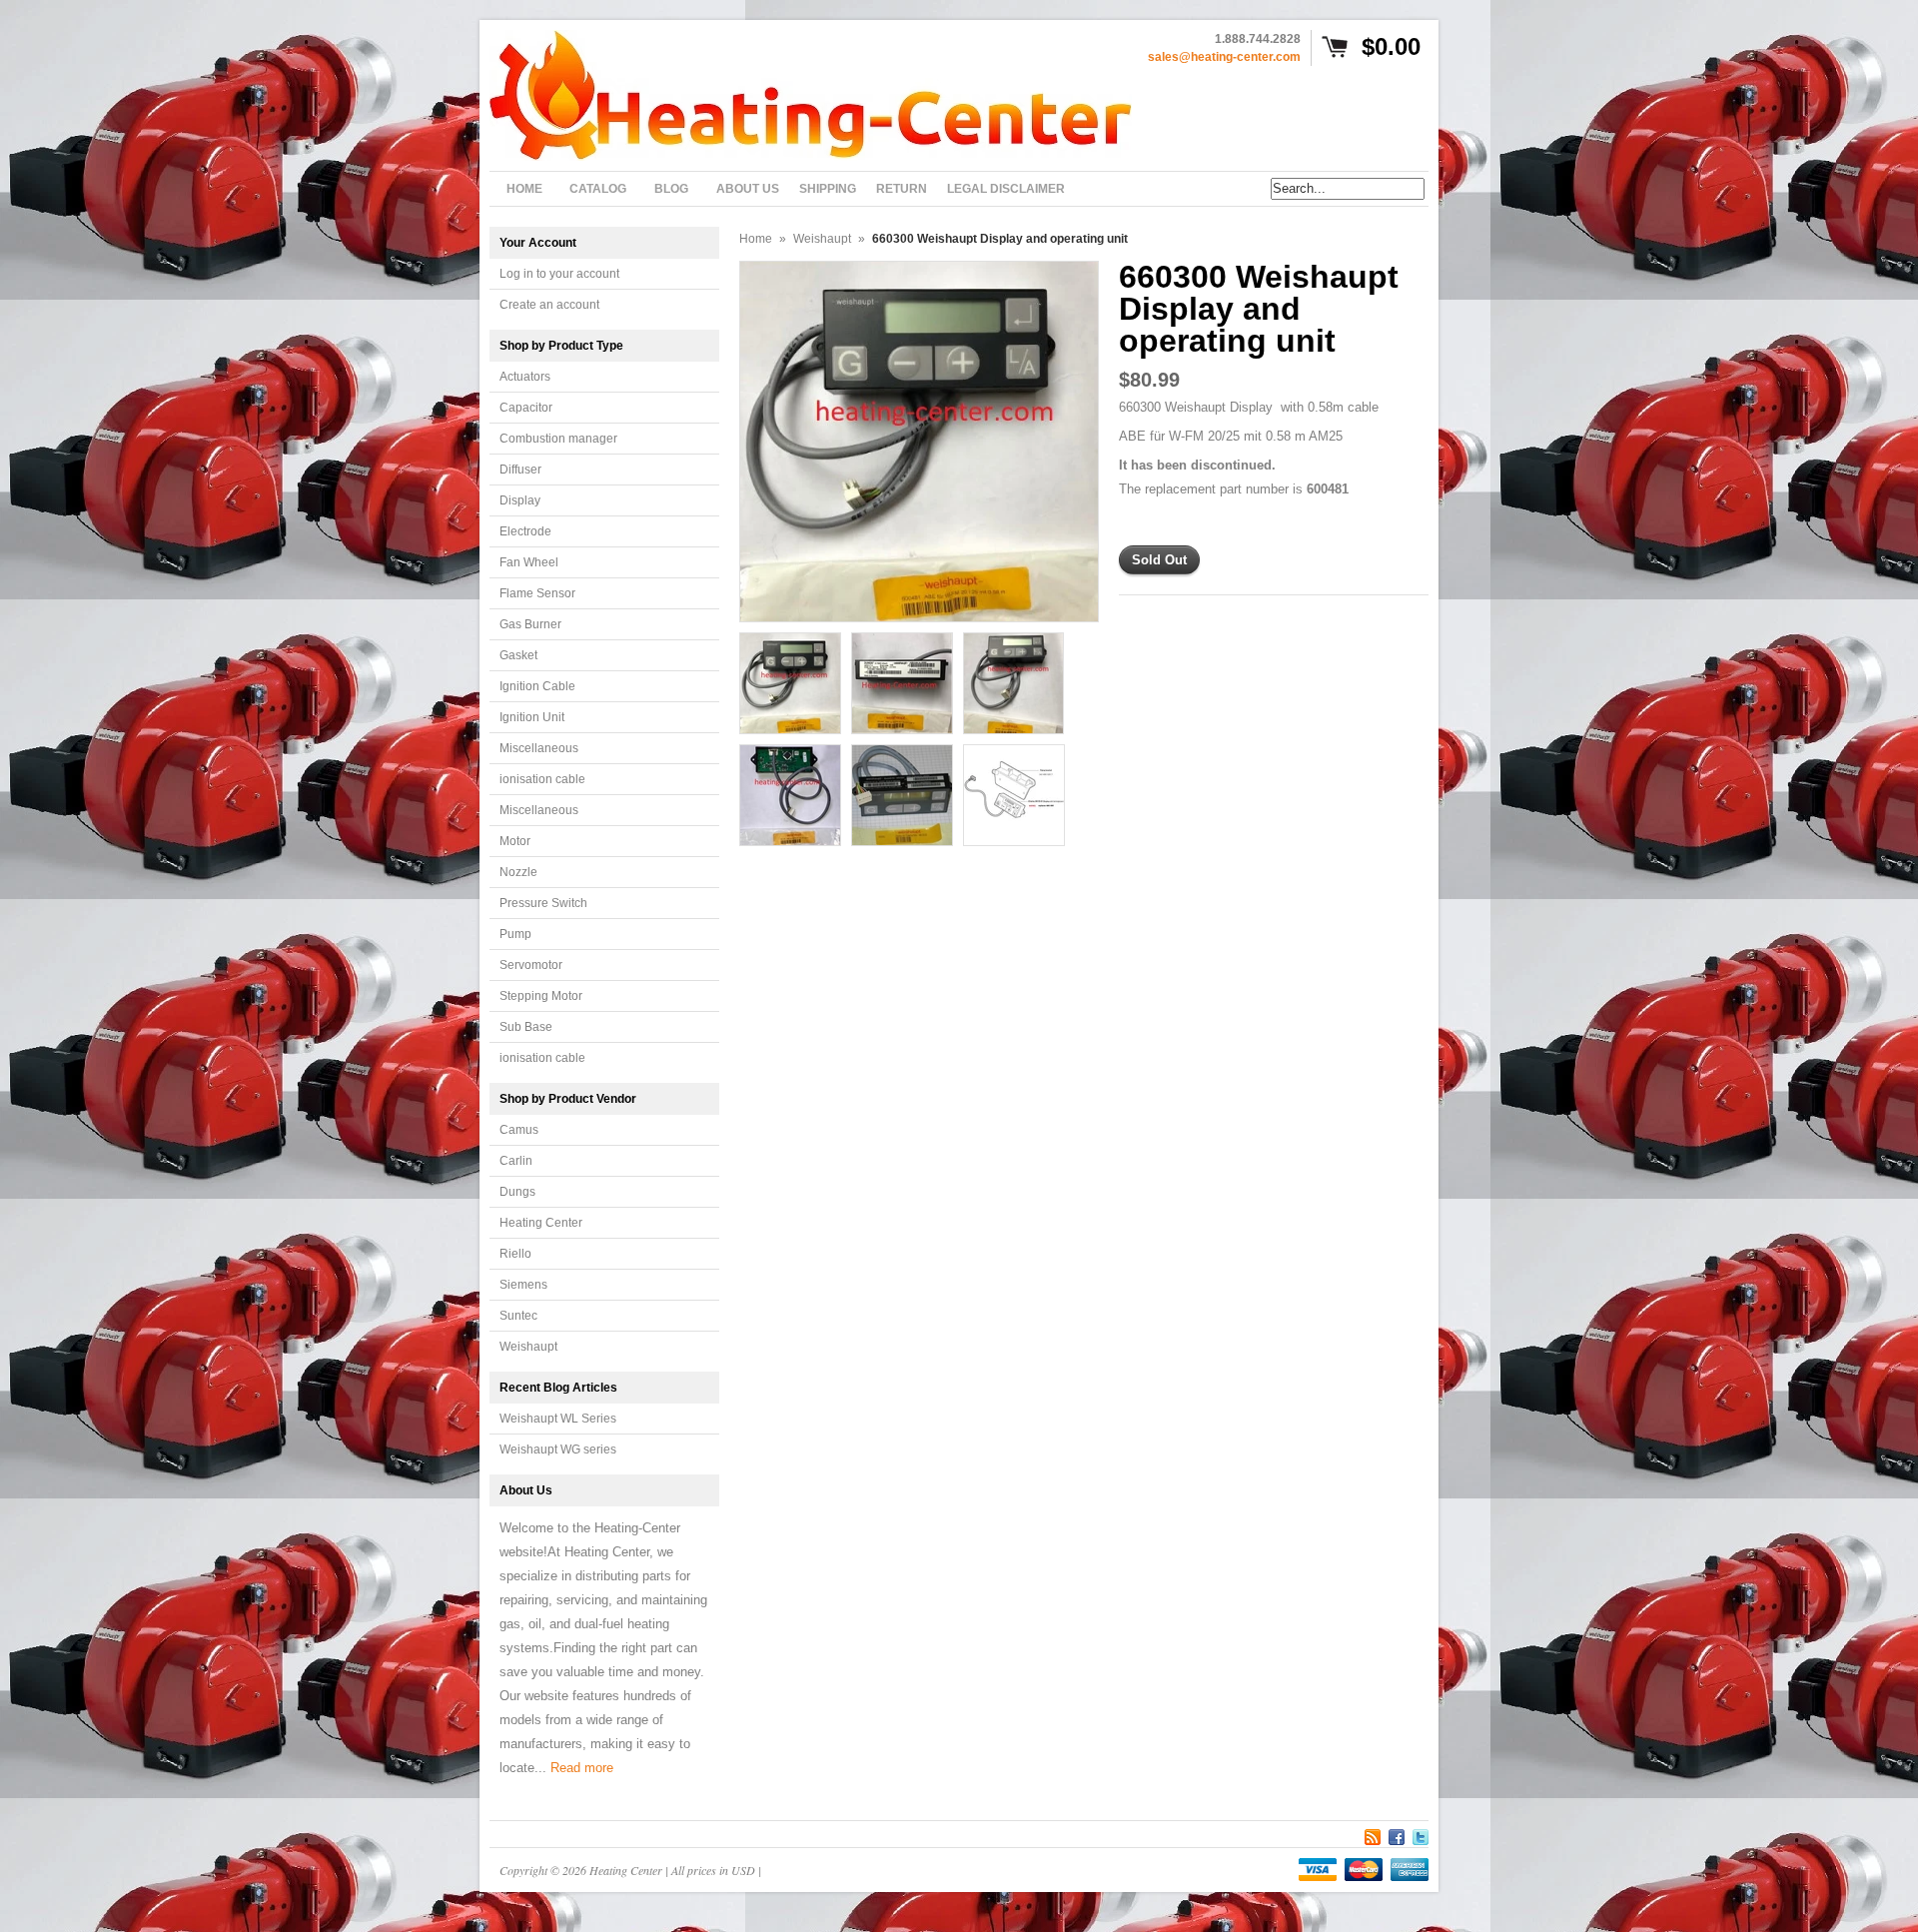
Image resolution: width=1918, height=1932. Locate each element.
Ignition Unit (532, 717)
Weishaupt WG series (558, 1449)
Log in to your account (559, 274)
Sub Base (526, 1027)
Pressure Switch (543, 903)
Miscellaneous (539, 748)
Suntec (518, 1316)
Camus (519, 1130)
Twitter (1421, 1834)
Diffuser (520, 470)
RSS (1373, 1834)
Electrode (525, 531)
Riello (515, 1254)
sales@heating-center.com (1224, 57)
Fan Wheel (529, 562)
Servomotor (531, 965)
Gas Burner (530, 624)
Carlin (516, 1161)
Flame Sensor (537, 593)
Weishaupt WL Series (558, 1419)
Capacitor (526, 408)
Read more (582, 1768)
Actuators (525, 377)
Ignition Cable (537, 686)
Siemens (523, 1285)
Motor (515, 841)
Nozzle (518, 872)
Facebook (1397, 1834)
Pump (515, 934)
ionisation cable (542, 779)
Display (520, 500)
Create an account (549, 305)
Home (756, 239)
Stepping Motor (541, 996)
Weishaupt (528, 1347)
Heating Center (541, 1223)
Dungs (517, 1192)
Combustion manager (558, 439)
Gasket (518, 655)
